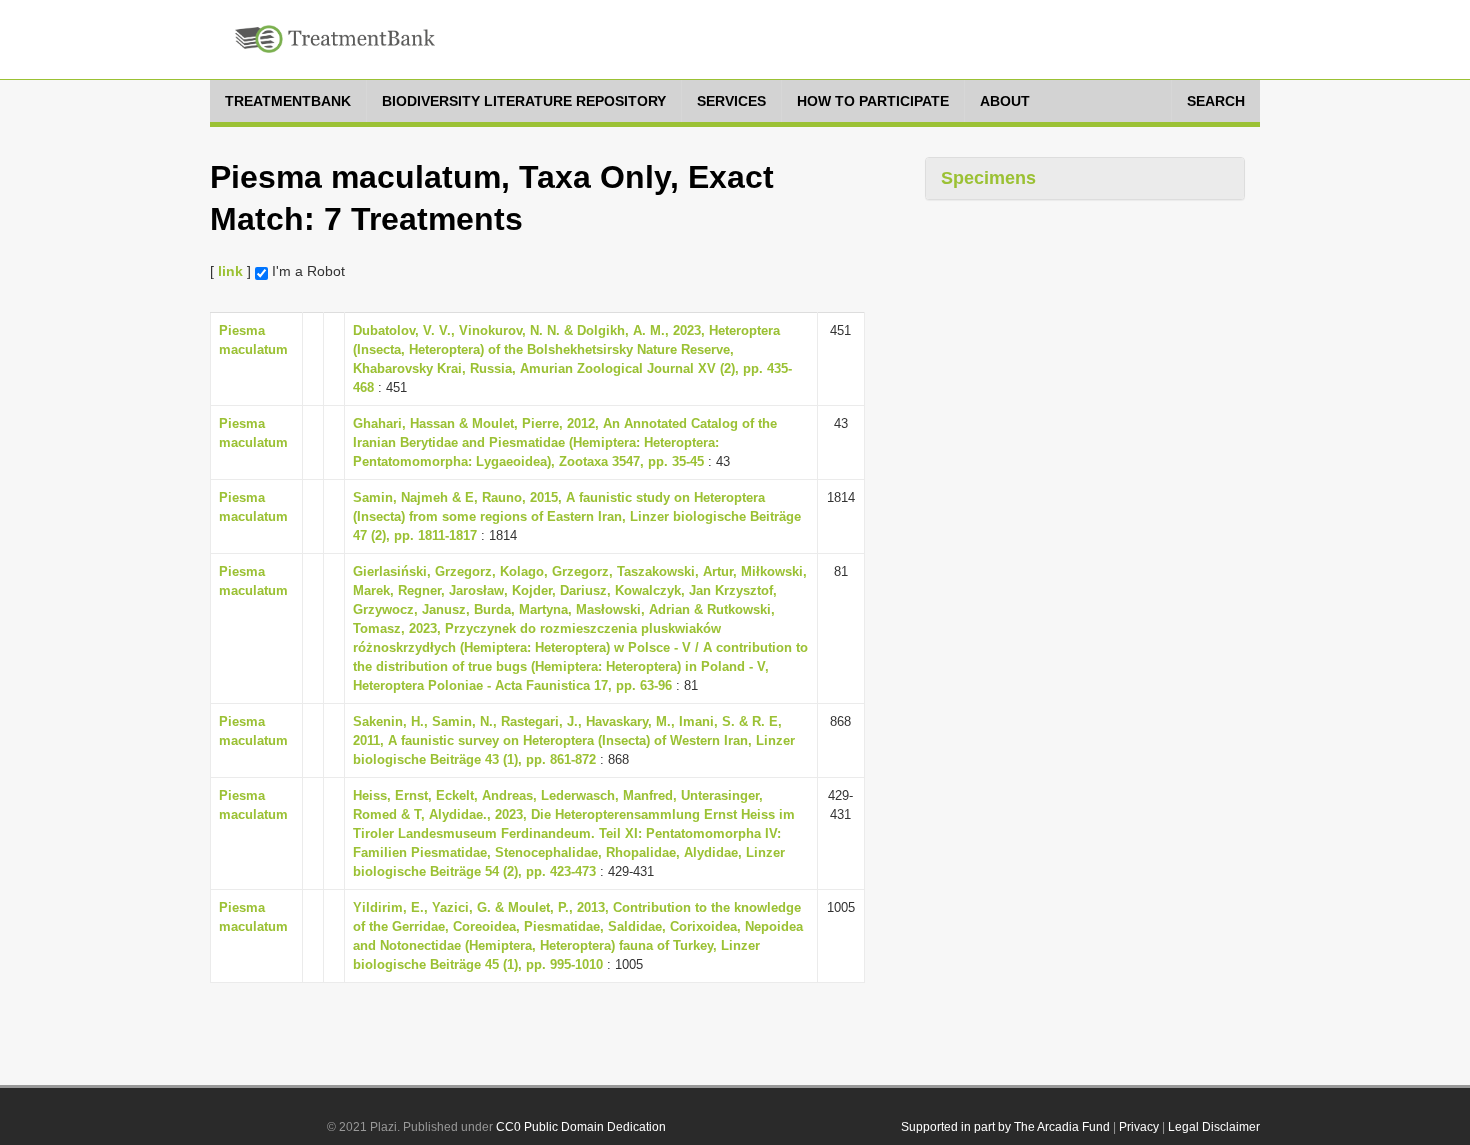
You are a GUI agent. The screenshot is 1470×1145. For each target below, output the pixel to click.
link (230, 271)
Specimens (988, 178)
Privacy (1139, 1127)
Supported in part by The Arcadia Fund (1005, 1127)
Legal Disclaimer (1214, 1127)
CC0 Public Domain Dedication (581, 1127)
